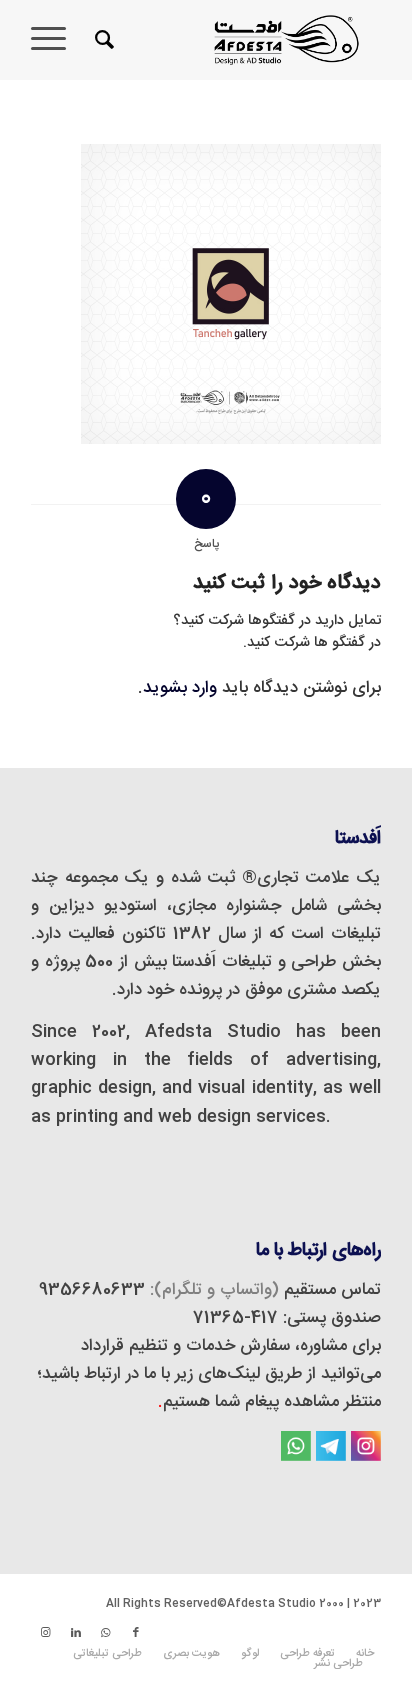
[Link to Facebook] (136, 1633)
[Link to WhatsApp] (106, 1633)
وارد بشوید (180, 688)
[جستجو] (101, 40)
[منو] (55, 40)
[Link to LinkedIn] (76, 1633)
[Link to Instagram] (46, 1633)
